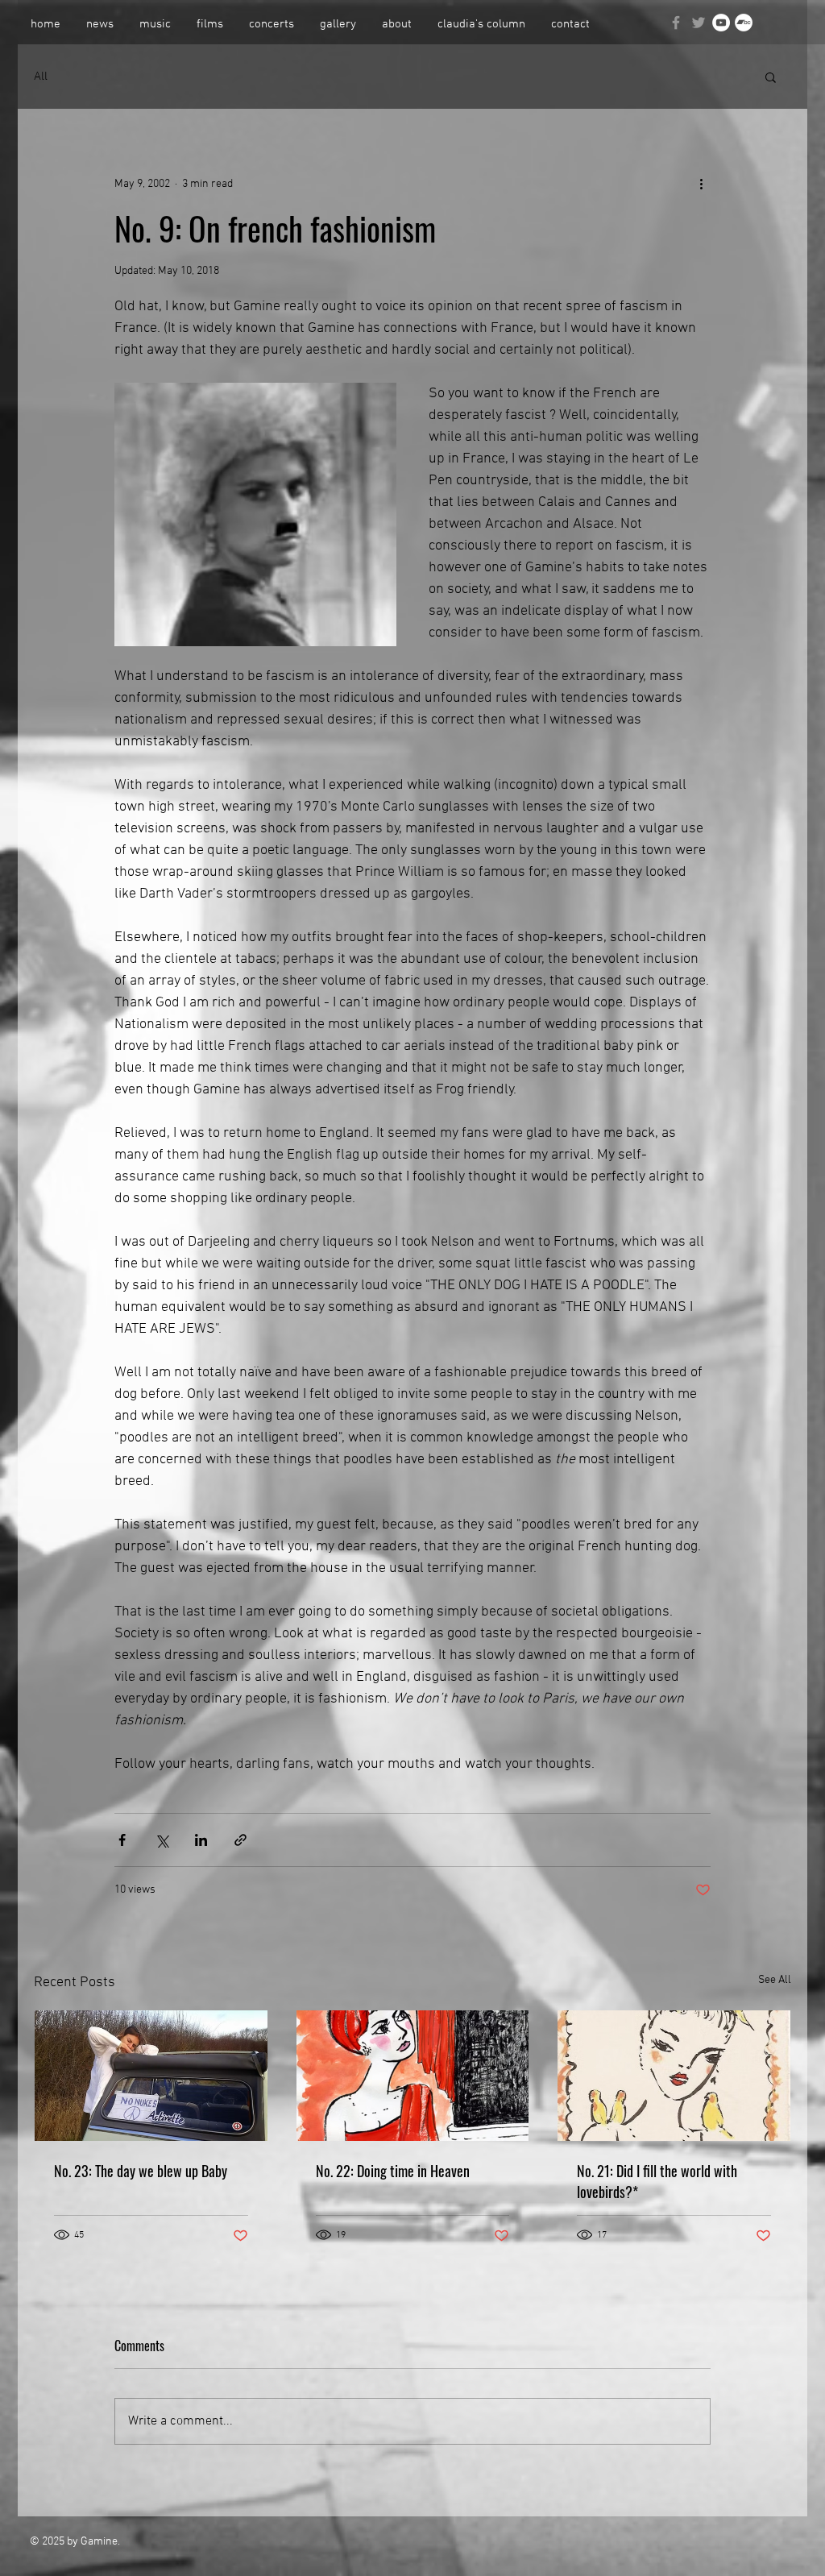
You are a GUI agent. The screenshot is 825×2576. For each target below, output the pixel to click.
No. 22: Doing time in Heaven (393, 2171)
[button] (771, 77)
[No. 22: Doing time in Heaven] (413, 2076)
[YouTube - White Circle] (721, 23)
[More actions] (701, 184)
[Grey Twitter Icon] (699, 23)
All (41, 77)
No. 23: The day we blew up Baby (141, 2171)
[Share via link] (240, 1840)
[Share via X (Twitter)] (162, 1840)
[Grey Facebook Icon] (676, 23)
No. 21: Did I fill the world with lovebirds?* (657, 2181)
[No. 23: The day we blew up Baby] (151, 2076)
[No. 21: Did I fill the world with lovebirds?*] (674, 2076)
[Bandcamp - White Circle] (744, 23)
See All (775, 1980)
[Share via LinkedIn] (201, 1840)
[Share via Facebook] (122, 1840)
